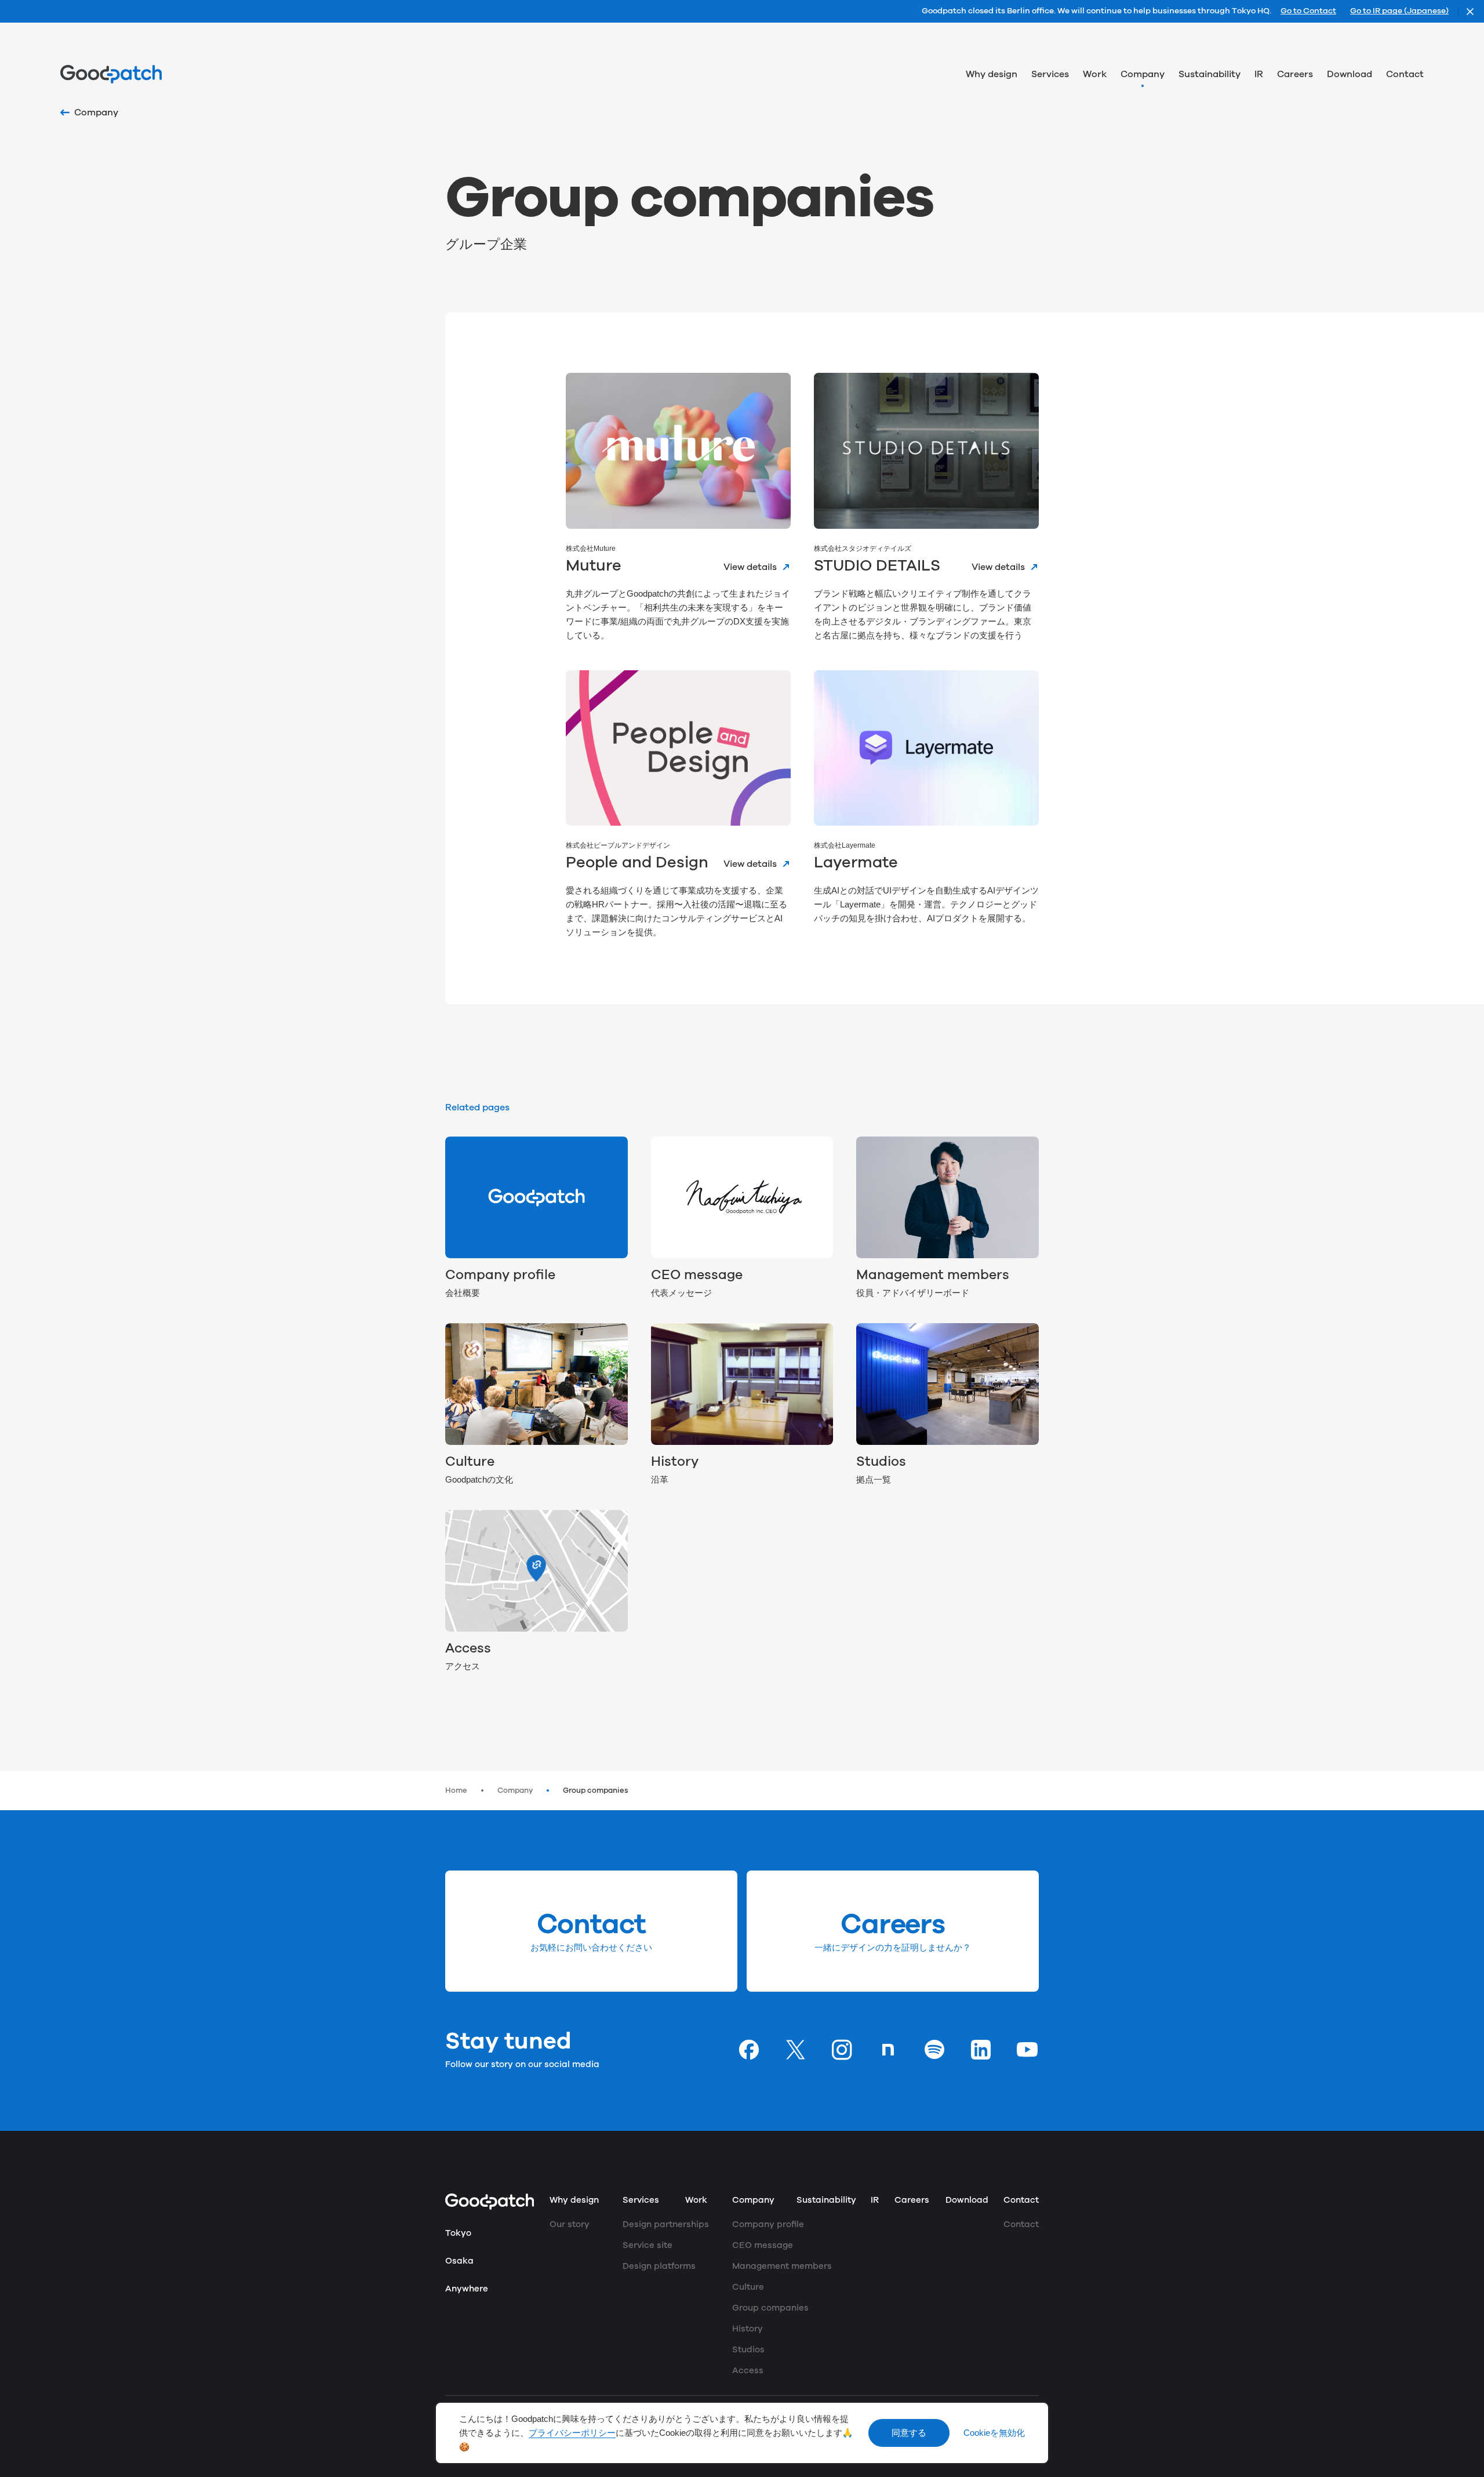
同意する (909, 2433)
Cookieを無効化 (994, 2433)
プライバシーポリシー (572, 2433)
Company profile (500, 1275)
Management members (933, 1275)
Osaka (459, 2261)
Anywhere (467, 2289)
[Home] (111, 74)
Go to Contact (1308, 12)
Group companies (596, 1790)
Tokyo (458, 2233)
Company (515, 1790)
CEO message (697, 1275)
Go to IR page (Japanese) (1399, 12)
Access (468, 1649)
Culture (470, 1462)
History (675, 1462)
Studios (881, 1462)
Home (456, 1790)
